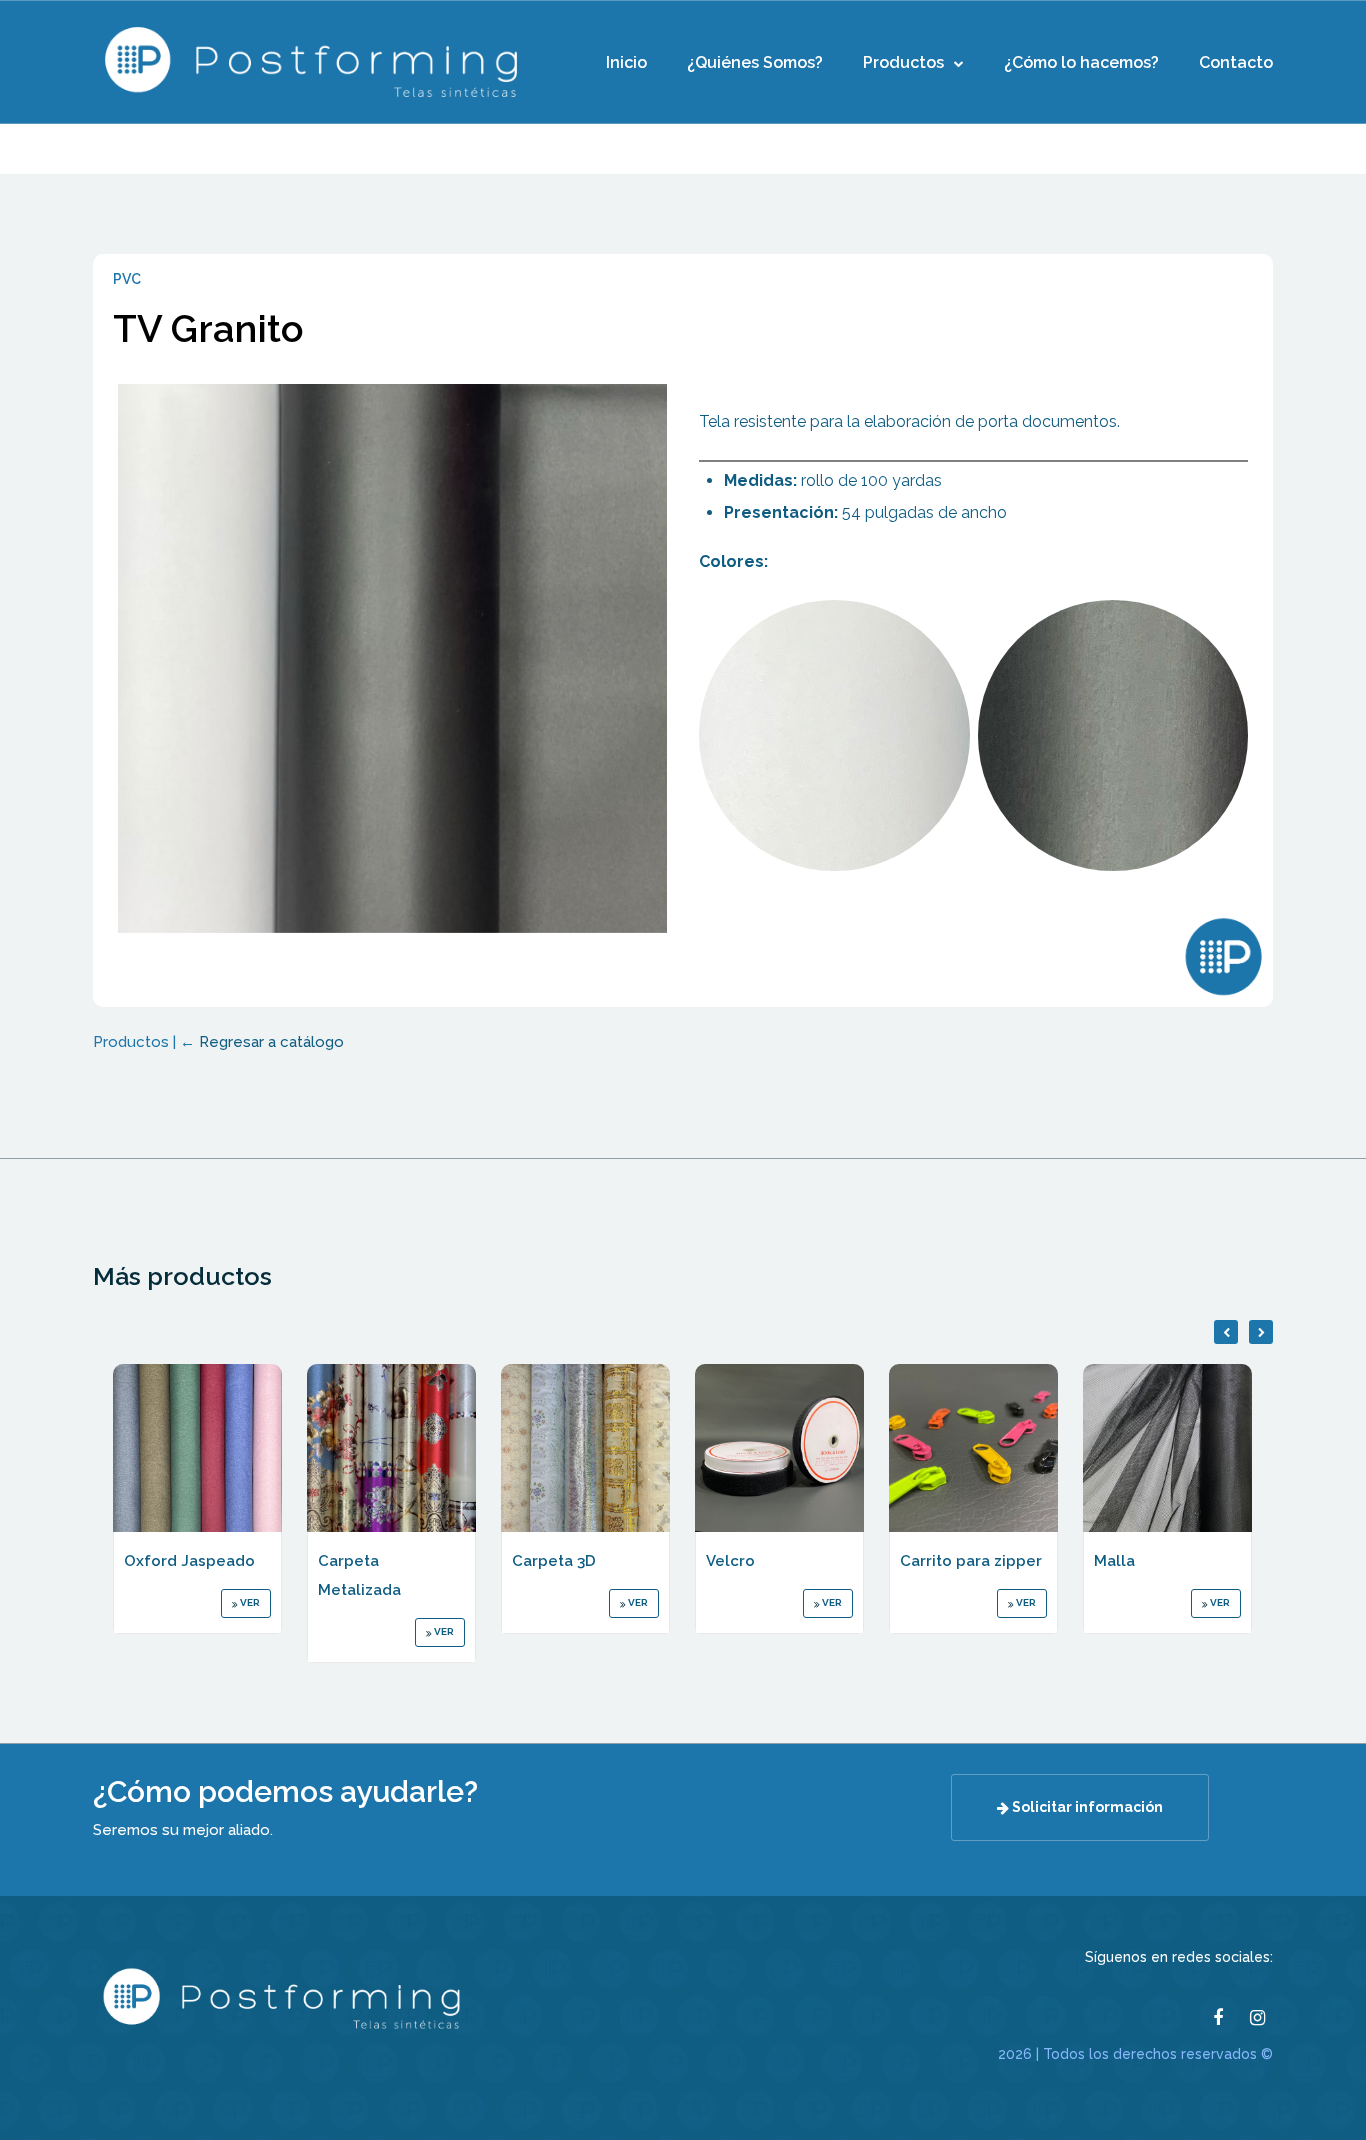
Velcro (730, 1561)
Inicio (626, 62)
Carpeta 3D (554, 1561)
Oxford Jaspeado (189, 1561)
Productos (903, 62)
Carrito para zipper (971, 1561)
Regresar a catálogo (271, 1042)
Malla (1114, 1561)
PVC (127, 279)
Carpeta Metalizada (359, 1575)
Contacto (1236, 62)
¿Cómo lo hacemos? (1081, 62)
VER (249, 1602)
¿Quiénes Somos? (755, 62)
